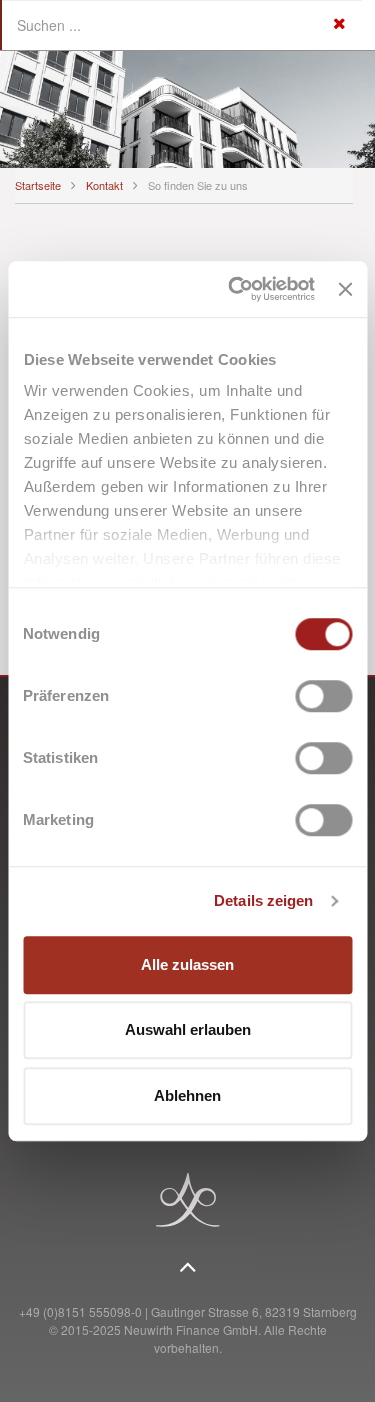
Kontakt (104, 185)
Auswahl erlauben (188, 1029)
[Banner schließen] (345, 289)
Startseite (38, 185)
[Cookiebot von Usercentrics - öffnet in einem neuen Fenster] (235, 289)
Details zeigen (263, 900)
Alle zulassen (187, 964)
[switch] (323, 696)
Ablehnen (187, 1095)
